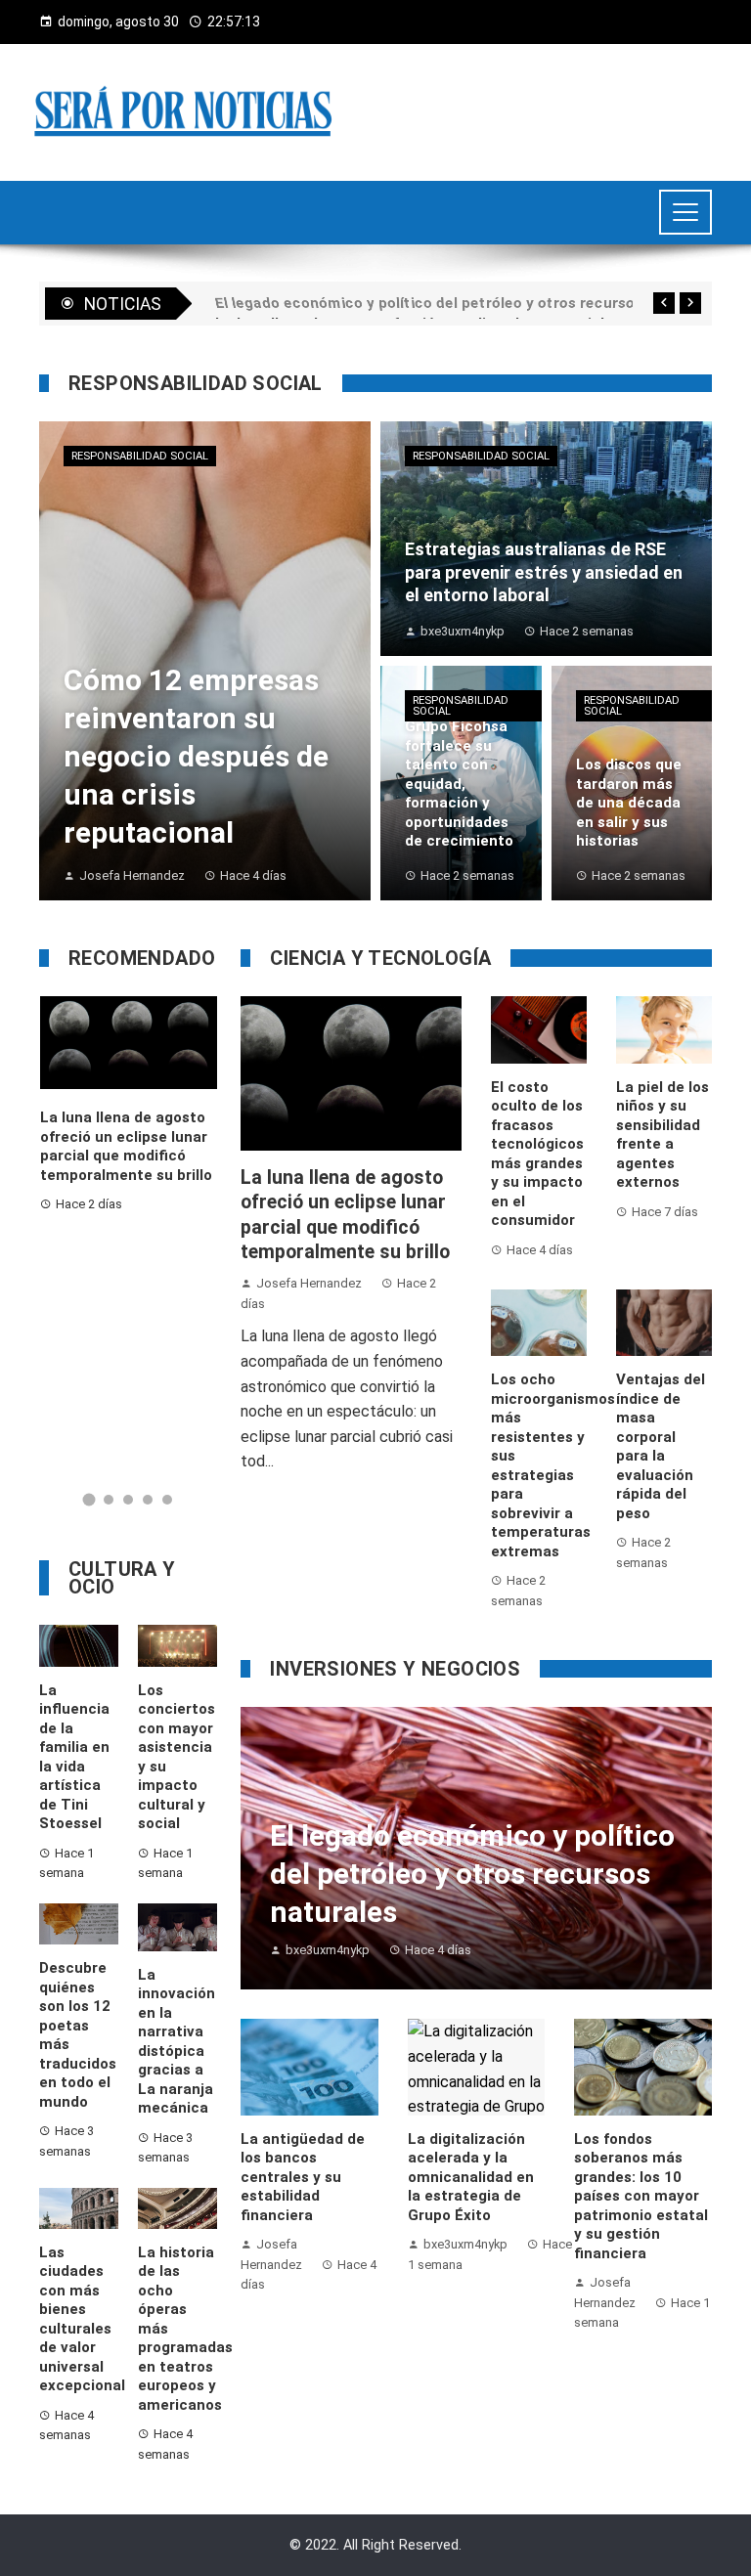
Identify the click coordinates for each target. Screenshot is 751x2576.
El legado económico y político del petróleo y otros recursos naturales (129, 1163)
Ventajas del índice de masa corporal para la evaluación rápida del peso (661, 1446)
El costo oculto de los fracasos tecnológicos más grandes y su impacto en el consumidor (537, 1154)
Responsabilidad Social (140, 456)
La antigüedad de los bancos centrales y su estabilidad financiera (303, 2177)
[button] (89, 1500)
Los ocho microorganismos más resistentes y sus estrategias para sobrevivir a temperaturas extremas (553, 1465)
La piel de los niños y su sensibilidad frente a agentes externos (663, 1135)
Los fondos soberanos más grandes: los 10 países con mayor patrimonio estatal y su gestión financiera (641, 2196)
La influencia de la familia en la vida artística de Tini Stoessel (74, 1757)
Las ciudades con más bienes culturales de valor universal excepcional (82, 2319)
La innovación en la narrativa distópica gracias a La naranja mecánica (177, 2042)
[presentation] (664, 303)
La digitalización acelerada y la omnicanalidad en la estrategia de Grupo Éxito (471, 2177)
